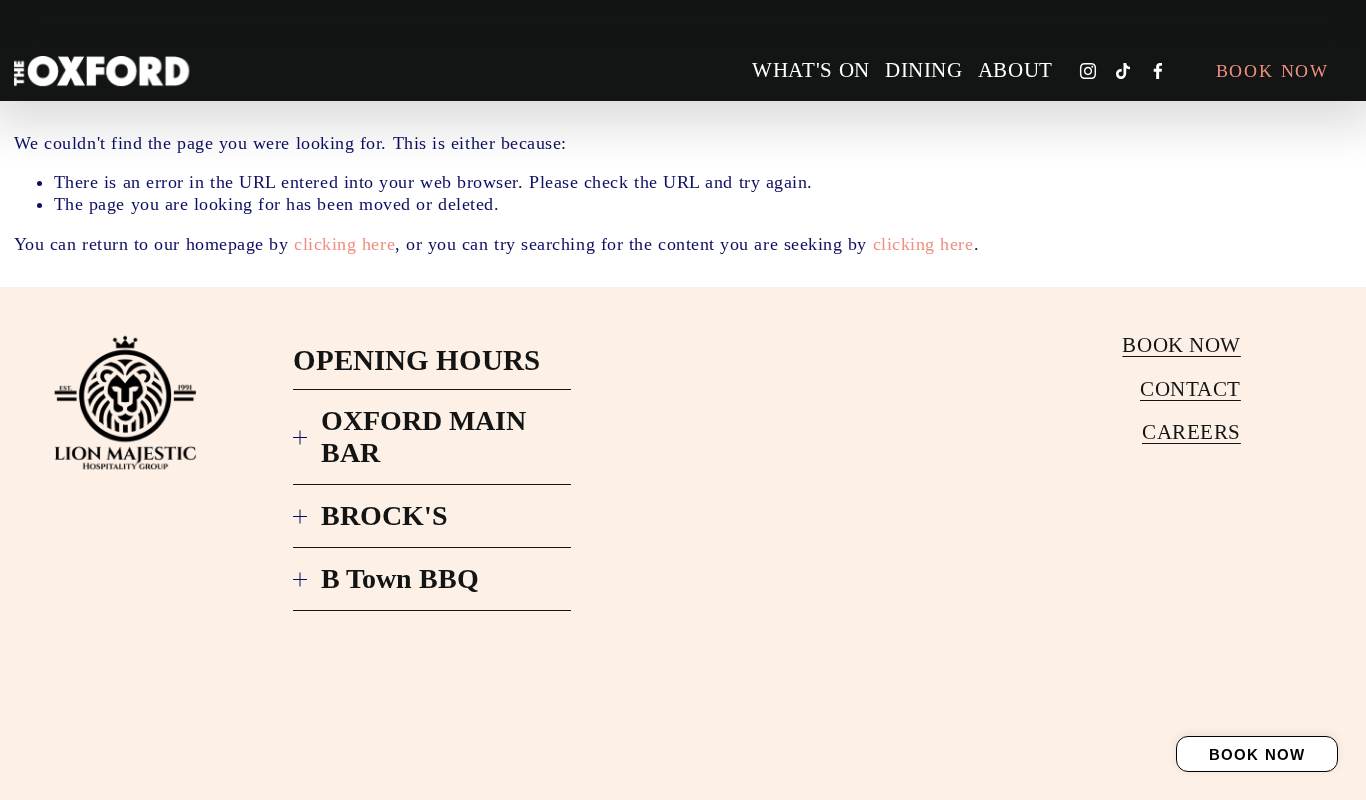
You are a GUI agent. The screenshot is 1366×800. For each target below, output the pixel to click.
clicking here (344, 244)
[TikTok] (1123, 71)
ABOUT (1015, 70)
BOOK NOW (1257, 754)
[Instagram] (1088, 71)
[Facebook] (1158, 71)
